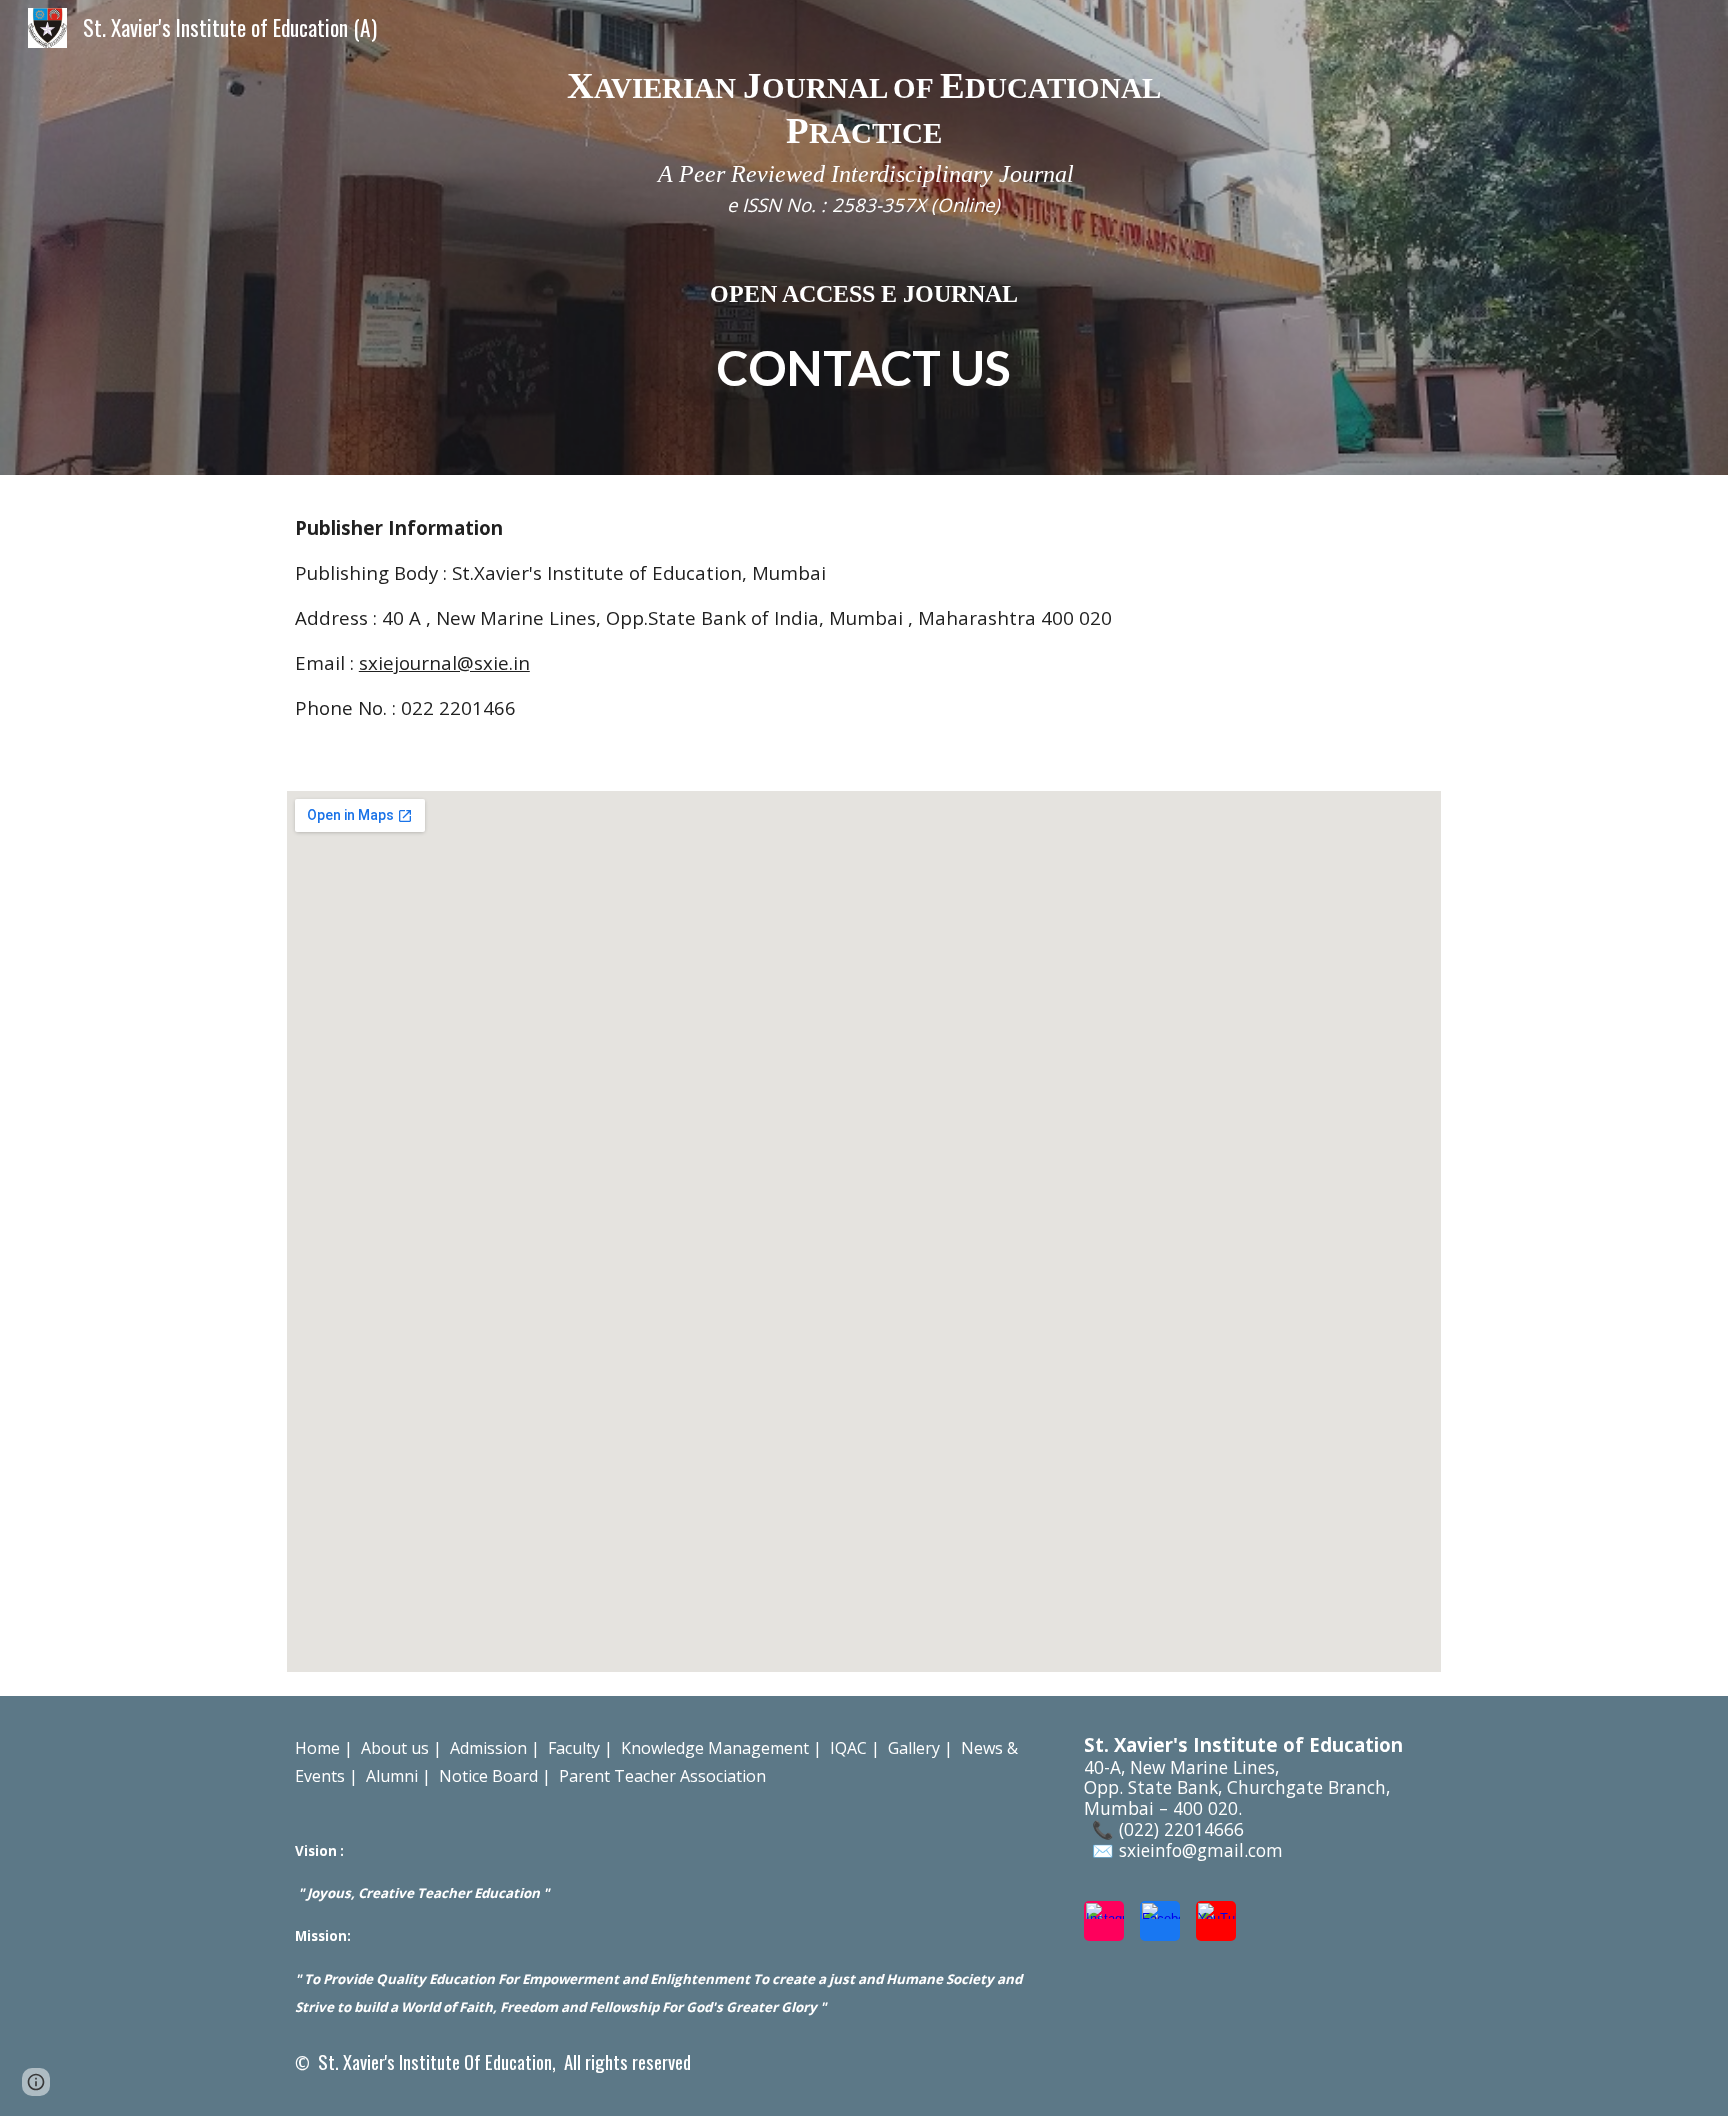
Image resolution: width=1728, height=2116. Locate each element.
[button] (36, 2082)
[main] (864, 237)
